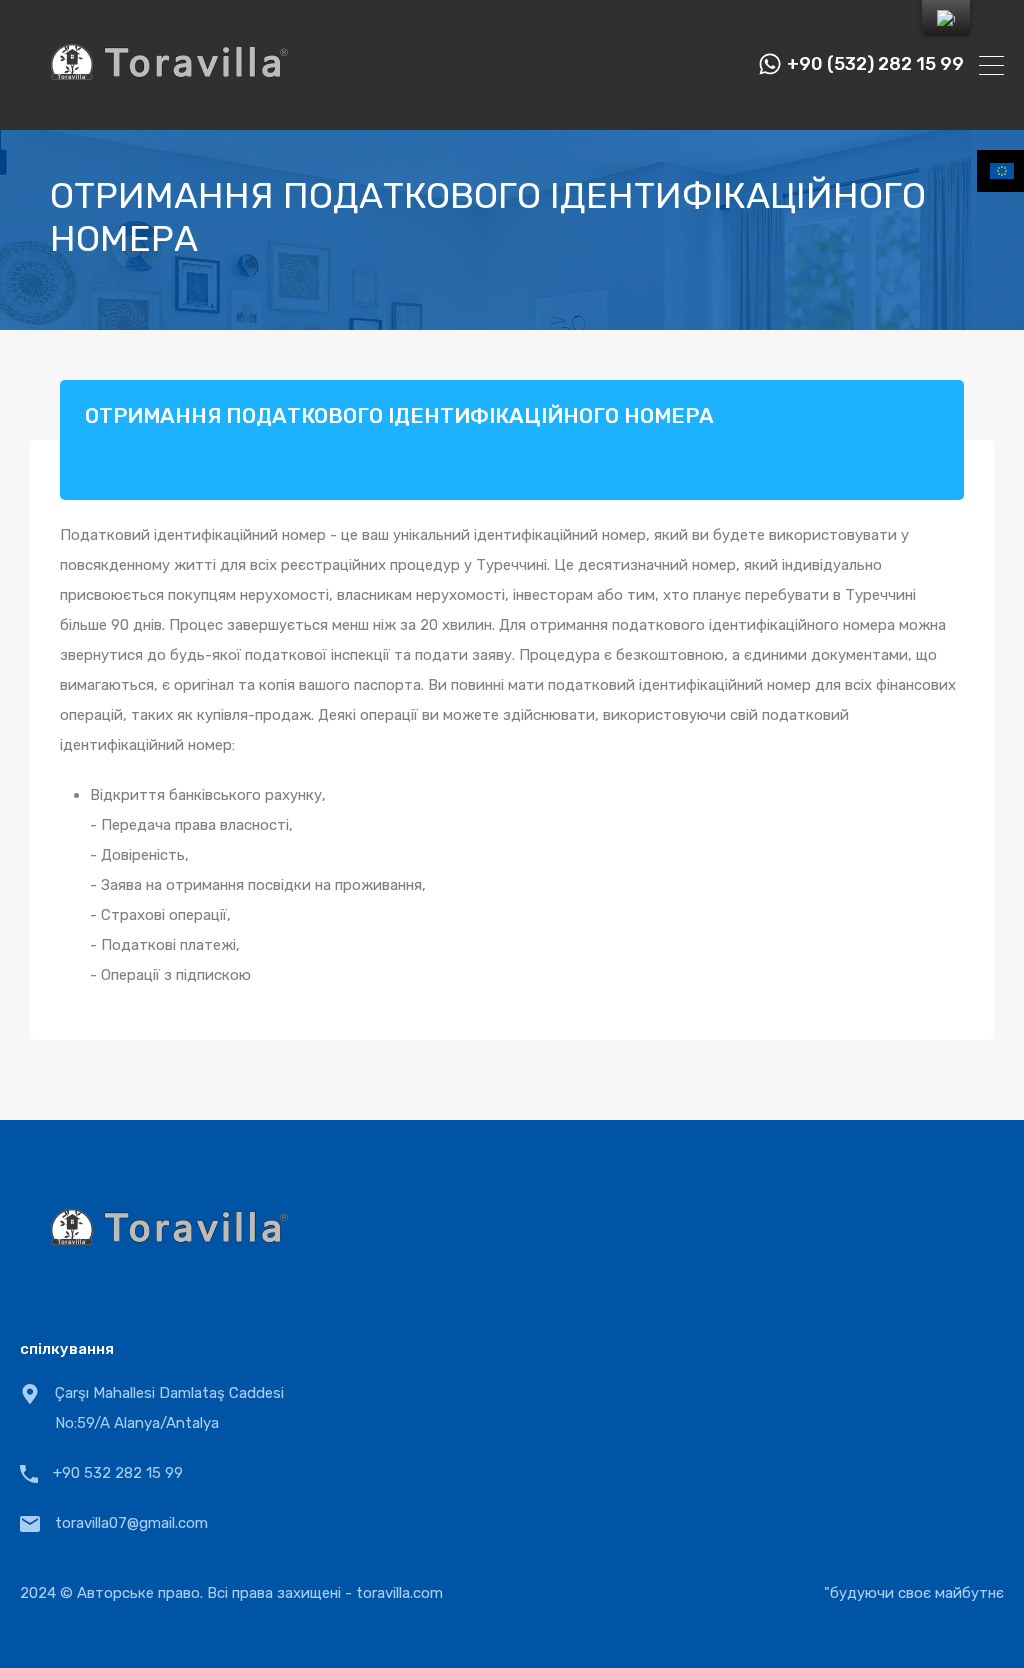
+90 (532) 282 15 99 (875, 64)
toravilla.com (399, 1593)
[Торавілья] (170, 106)
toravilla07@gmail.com (131, 1523)
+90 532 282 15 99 (118, 1473)
